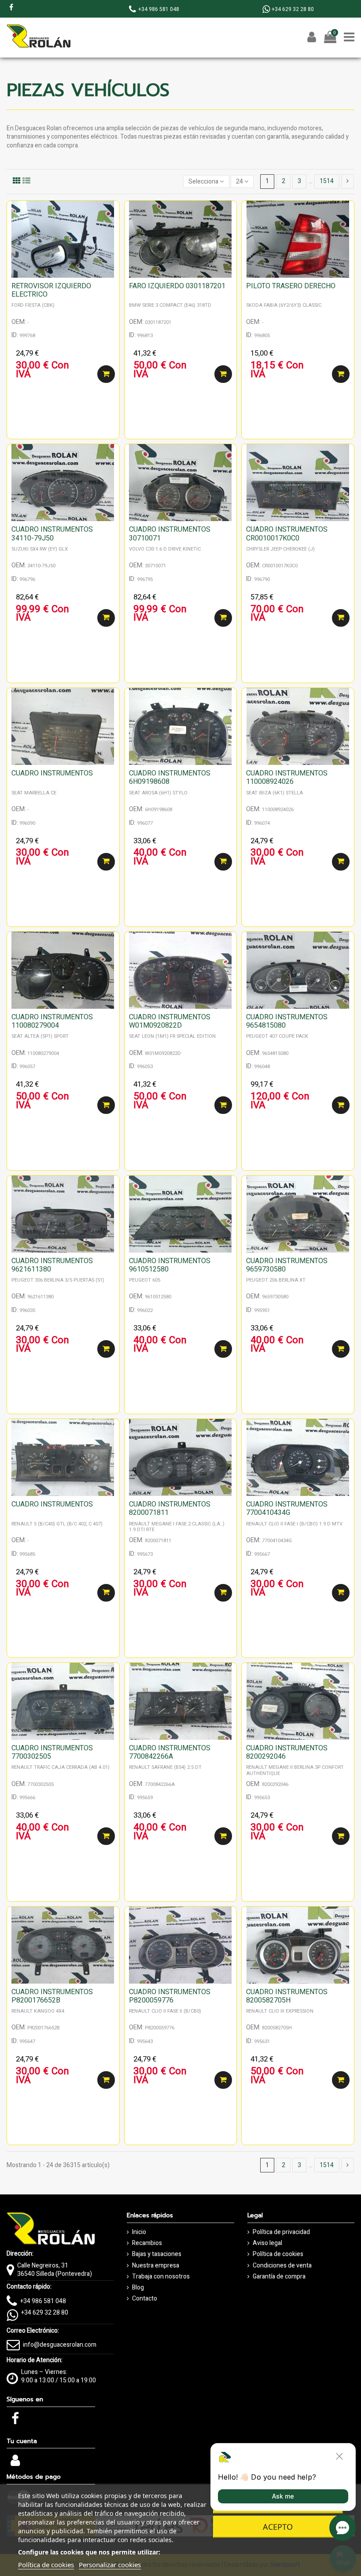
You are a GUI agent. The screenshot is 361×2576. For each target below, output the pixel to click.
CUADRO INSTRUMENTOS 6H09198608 (170, 777)
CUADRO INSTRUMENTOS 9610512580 (170, 1265)
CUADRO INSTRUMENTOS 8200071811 (170, 1508)
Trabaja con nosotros (161, 2277)
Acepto (278, 2527)
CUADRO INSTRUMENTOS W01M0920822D (170, 1021)
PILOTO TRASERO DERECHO (291, 286)
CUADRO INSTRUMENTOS (52, 773)
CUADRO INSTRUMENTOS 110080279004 (52, 1021)
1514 (327, 181)
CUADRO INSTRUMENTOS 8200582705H (287, 1996)
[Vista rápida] (113, 229)
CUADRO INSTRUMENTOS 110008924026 (287, 777)
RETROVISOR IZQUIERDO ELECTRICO (51, 290)
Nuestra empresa (156, 2266)
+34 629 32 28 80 (45, 2313)
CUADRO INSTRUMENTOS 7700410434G (287, 1508)
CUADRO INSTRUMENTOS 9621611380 (52, 1265)
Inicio (139, 2232)
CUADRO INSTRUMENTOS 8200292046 (287, 1752)
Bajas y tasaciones (157, 2254)
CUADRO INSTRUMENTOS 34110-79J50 (52, 534)
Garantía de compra (279, 2277)
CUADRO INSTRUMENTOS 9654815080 (287, 1021)
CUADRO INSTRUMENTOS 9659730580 (287, 1265)
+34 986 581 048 (43, 2301)
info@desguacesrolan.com (60, 2345)
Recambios (147, 2243)
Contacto (145, 2299)
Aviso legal (267, 2243)
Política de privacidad (281, 2232)
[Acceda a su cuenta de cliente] (15, 2463)
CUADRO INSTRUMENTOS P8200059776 (170, 1996)
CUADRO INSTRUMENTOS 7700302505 (52, 1752)
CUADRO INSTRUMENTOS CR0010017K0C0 (287, 534)
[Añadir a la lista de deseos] (113, 214)
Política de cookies (278, 2254)
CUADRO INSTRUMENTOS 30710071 (170, 534)
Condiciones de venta (282, 2266)
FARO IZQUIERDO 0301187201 (177, 286)
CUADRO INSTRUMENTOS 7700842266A (170, 1752)
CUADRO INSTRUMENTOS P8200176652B (52, 1996)
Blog (138, 2288)
